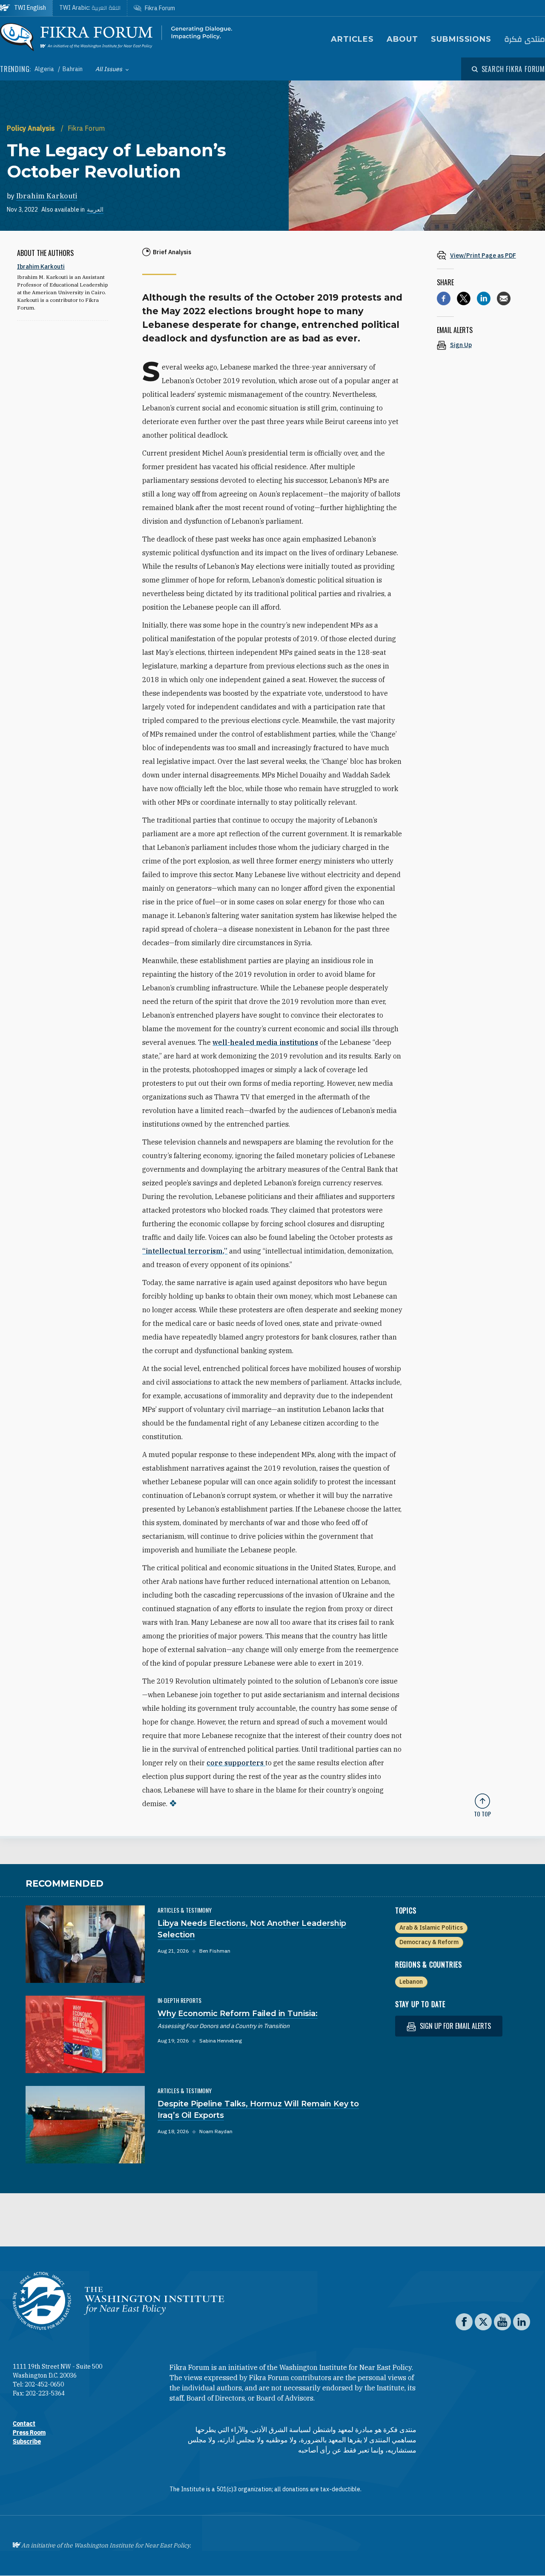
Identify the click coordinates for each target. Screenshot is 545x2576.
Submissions (461, 39)
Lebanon (411, 1982)
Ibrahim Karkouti (47, 196)
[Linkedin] (484, 298)
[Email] (504, 298)
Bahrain (73, 69)
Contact (24, 2424)
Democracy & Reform (429, 1942)
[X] (464, 298)
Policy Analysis (32, 128)
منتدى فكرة (525, 39)
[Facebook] (444, 298)
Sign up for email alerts (455, 2026)
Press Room (29, 2433)
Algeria (45, 69)
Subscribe (27, 2441)
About (403, 39)
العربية (95, 209)
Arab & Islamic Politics (431, 1928)
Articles (352, 39)
